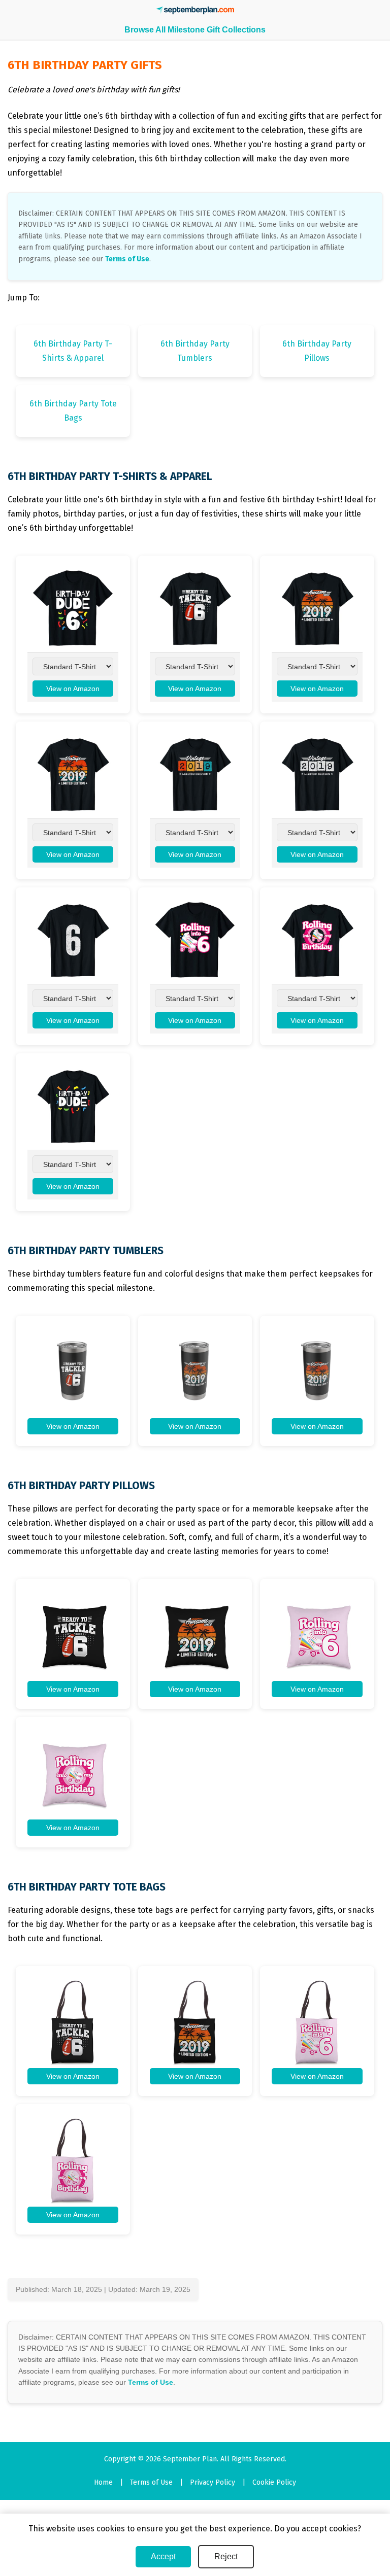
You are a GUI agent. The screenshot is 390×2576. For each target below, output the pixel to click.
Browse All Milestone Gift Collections (195, 30)
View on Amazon (73, 689)
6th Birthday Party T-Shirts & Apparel (73, 351)
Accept (163, 2556)
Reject (226, 2556)
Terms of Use (127, 259)
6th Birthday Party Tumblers (195, 351)
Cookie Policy (274, 2482)
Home (103, 2482)
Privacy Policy (213, 2482)
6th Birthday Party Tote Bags (73, 411)
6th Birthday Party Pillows (317, 351)
